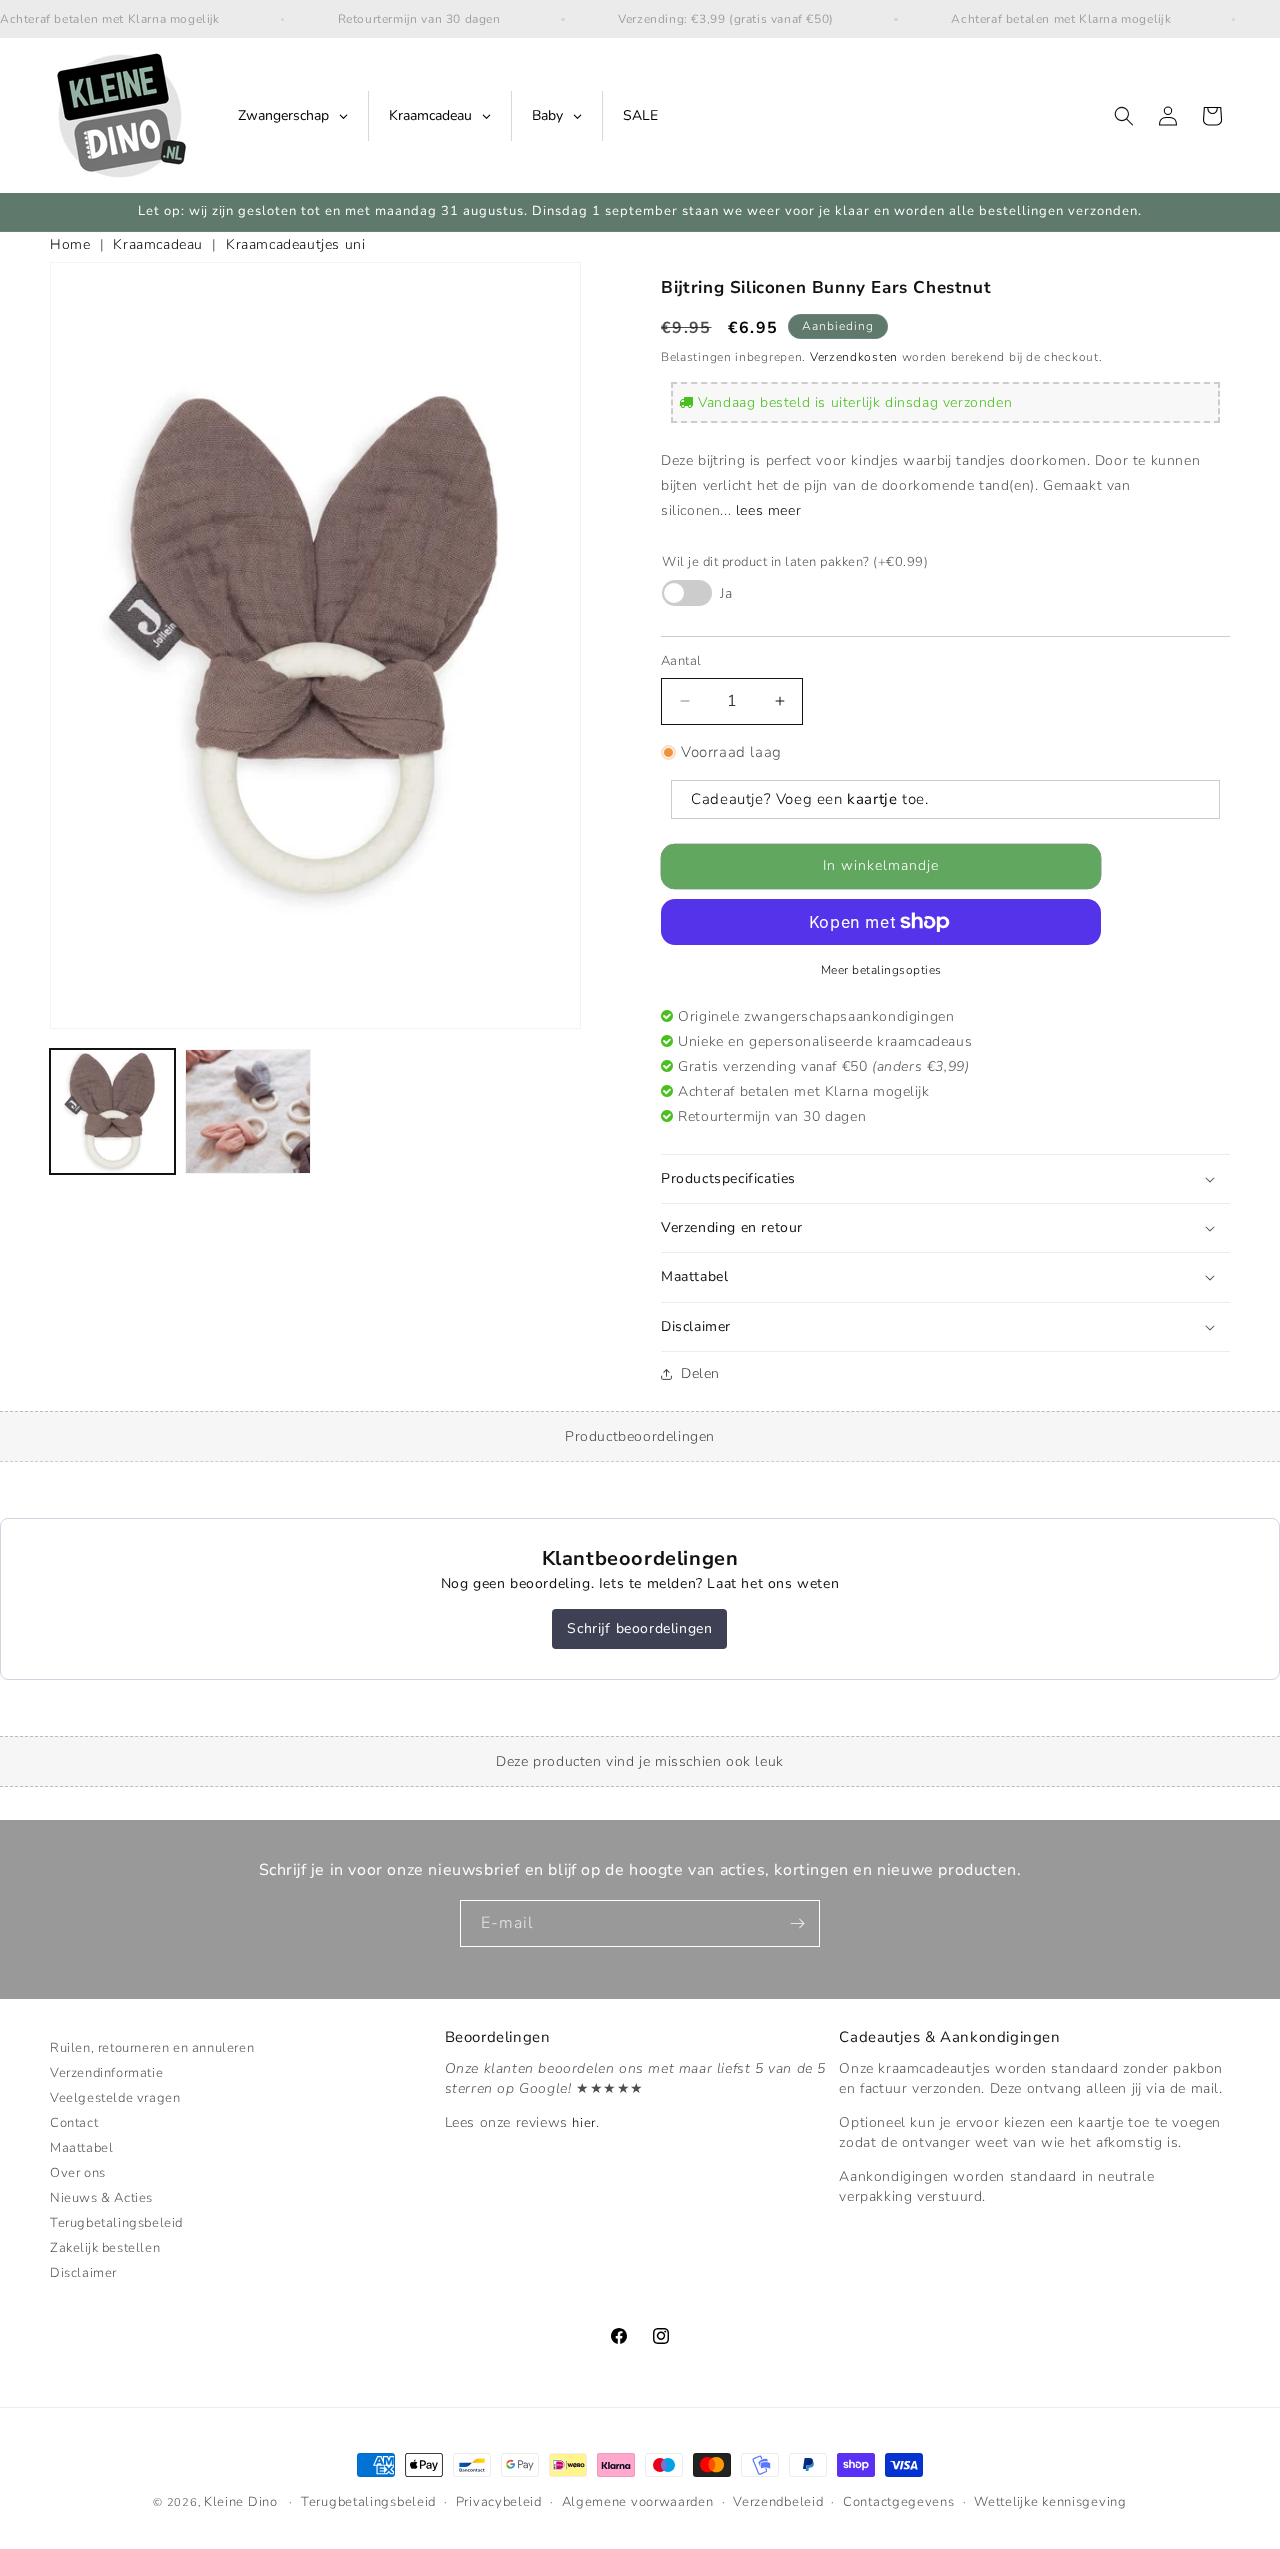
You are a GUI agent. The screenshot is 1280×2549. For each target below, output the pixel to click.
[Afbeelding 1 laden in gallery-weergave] (112, 1111)
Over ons (78, 2173)
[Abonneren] (797, 1923)
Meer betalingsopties (881, 970)
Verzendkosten (854, 357)
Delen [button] (700, 1373)
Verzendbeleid (778, 2503)
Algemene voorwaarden (638, 2503)
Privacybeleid (499, 2503)
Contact (74, 2123)
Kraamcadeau (158, 244)
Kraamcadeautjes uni (295, 244)
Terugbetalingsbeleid (116, 2223)
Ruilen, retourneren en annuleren (152, 2050)
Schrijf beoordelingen (639, 1628)
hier (583, 2123)
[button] (1124, 116)
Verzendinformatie (106, 2073)
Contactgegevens (899, 2503)
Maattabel (81, 2148)
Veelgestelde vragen (115, 2098)
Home (70, 244)
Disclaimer (83, 2273)
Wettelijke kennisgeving (1050, 2503)
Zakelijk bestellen (105, 2248)
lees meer (768, 510)
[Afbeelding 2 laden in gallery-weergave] (247, 1111)
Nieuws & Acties (101, 2198)
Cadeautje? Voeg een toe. (809, 799)
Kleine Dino (241, 2502)
